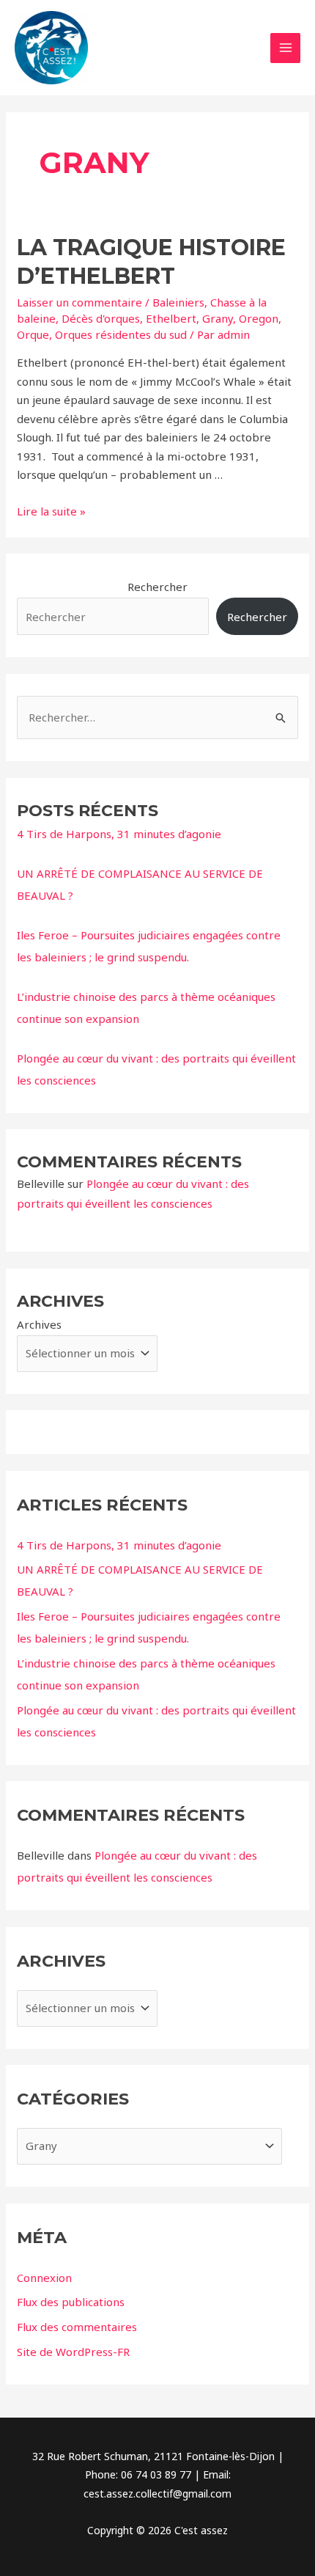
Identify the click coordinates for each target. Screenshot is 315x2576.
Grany (218, 318)
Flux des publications (71, 2302)
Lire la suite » (51, 511)
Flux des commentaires (77, 2327)
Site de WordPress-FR (73, 2352)
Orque (33, 334)
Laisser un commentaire (79, 302)
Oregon (259, 318)
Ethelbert (171, 318)
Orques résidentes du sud (121, 334)
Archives (39, 1324)
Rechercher (157, 587)
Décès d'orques (101, 318)
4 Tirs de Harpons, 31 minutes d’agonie (119, 834)
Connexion (44, 2278)
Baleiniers (178, 302)
